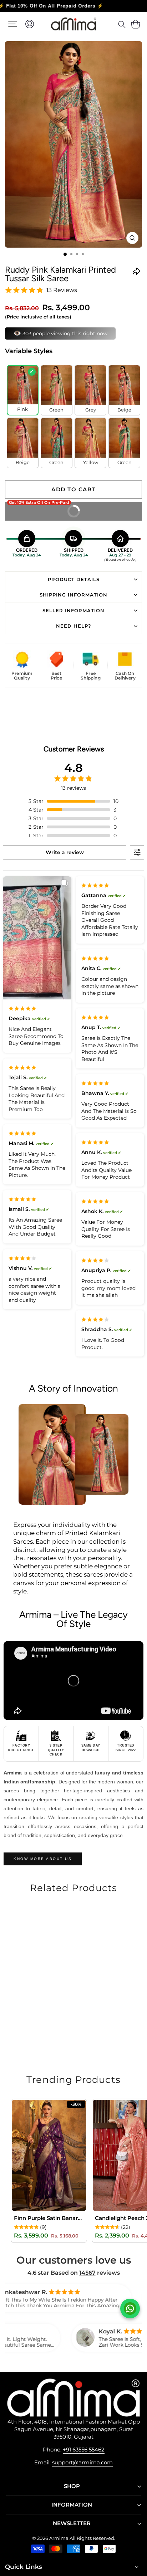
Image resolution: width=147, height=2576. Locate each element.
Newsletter (72, 2523)
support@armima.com (82, 2462)
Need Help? (74, 626)
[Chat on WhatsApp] (130, 2309)
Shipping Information (73, 595)
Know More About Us (43, 1859)
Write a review (65, 852)
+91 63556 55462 (84, 2450)
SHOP (72, 2486)
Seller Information (73, 610)
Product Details (74, 579)
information (72, 2505)
